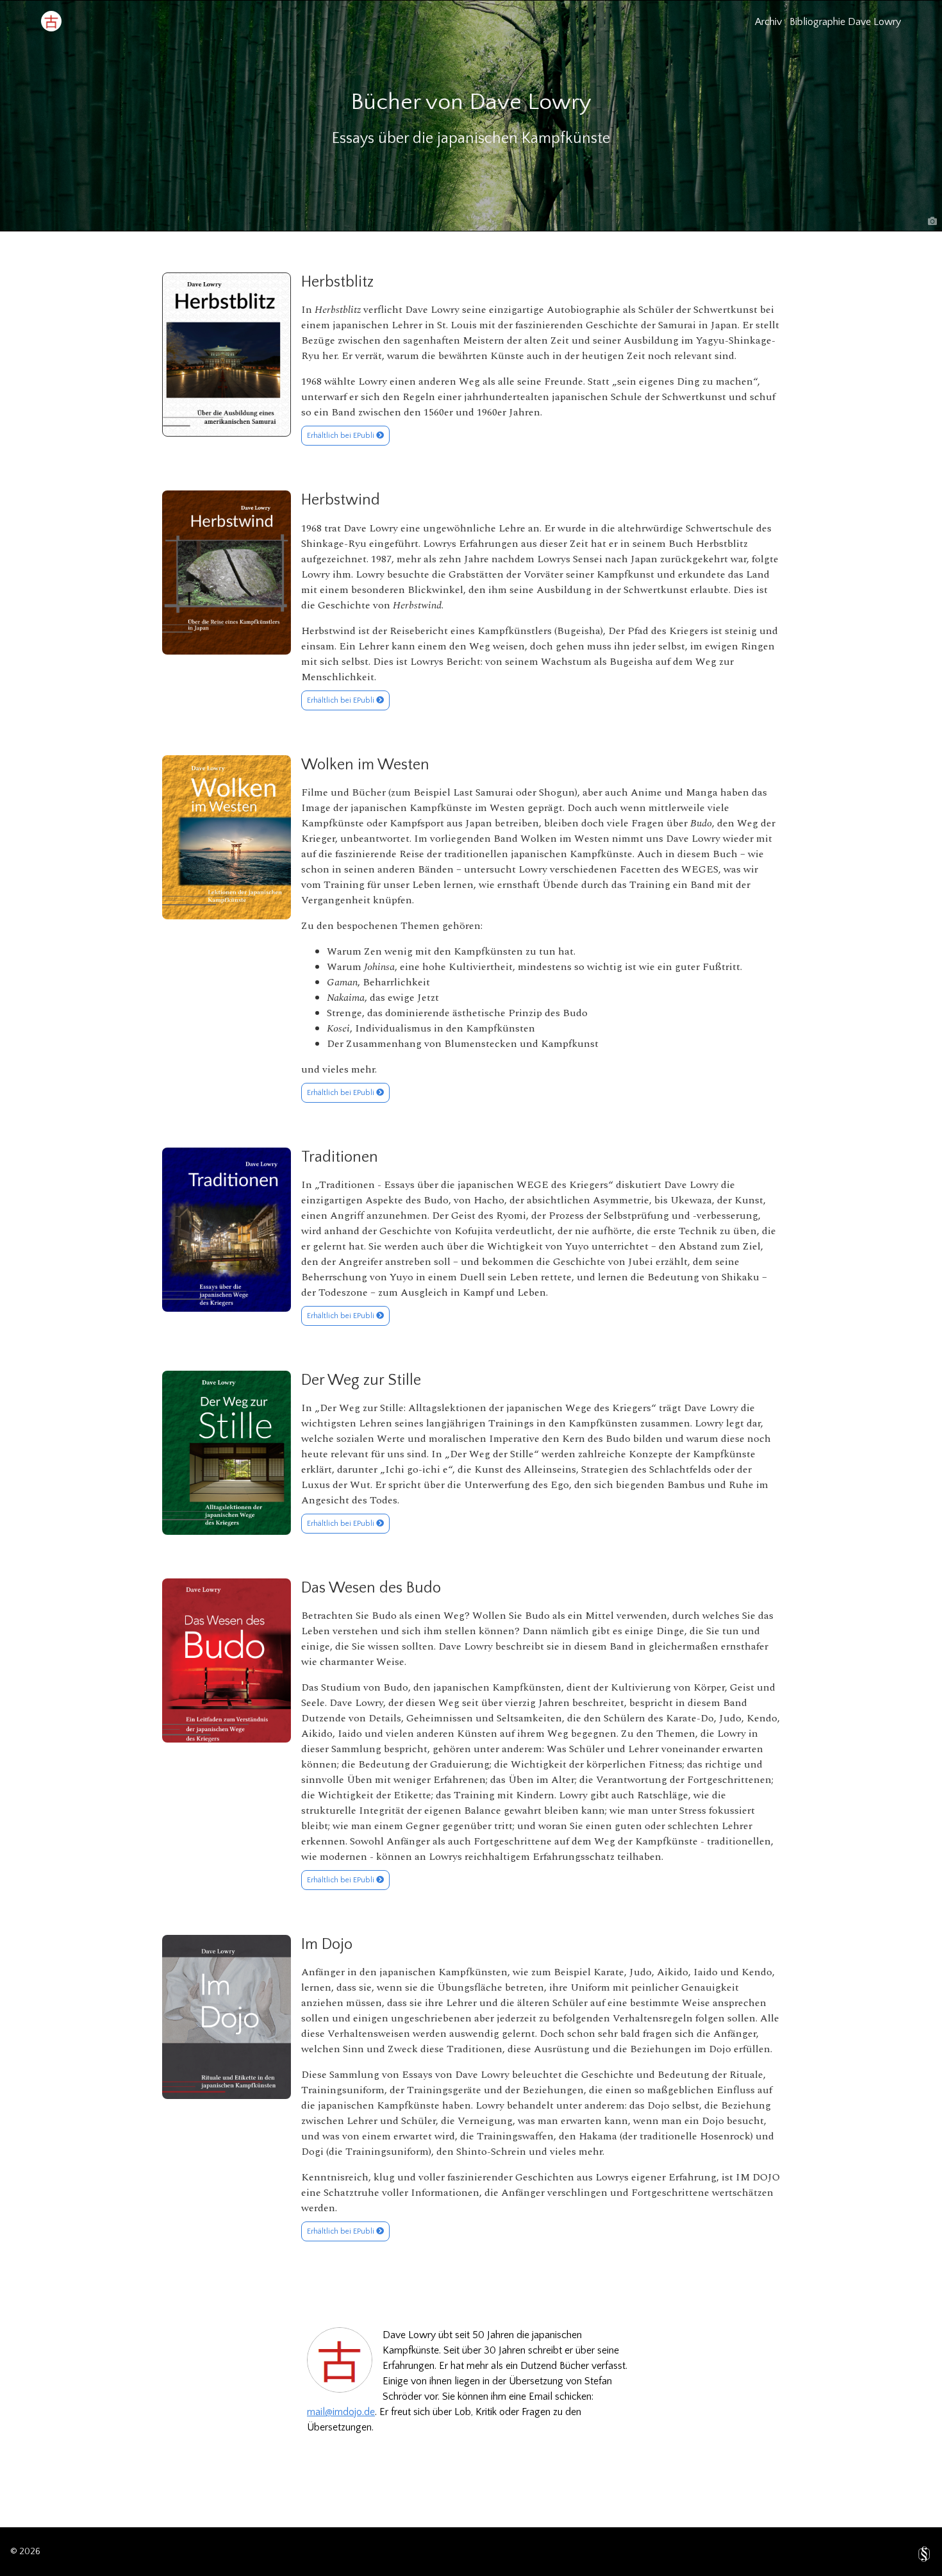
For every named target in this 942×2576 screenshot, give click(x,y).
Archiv (768, 22)
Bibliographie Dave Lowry (845, 22)
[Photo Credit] (932, 221)
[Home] (51, 28)
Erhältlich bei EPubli (342, 436)
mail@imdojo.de (341, 2412)
